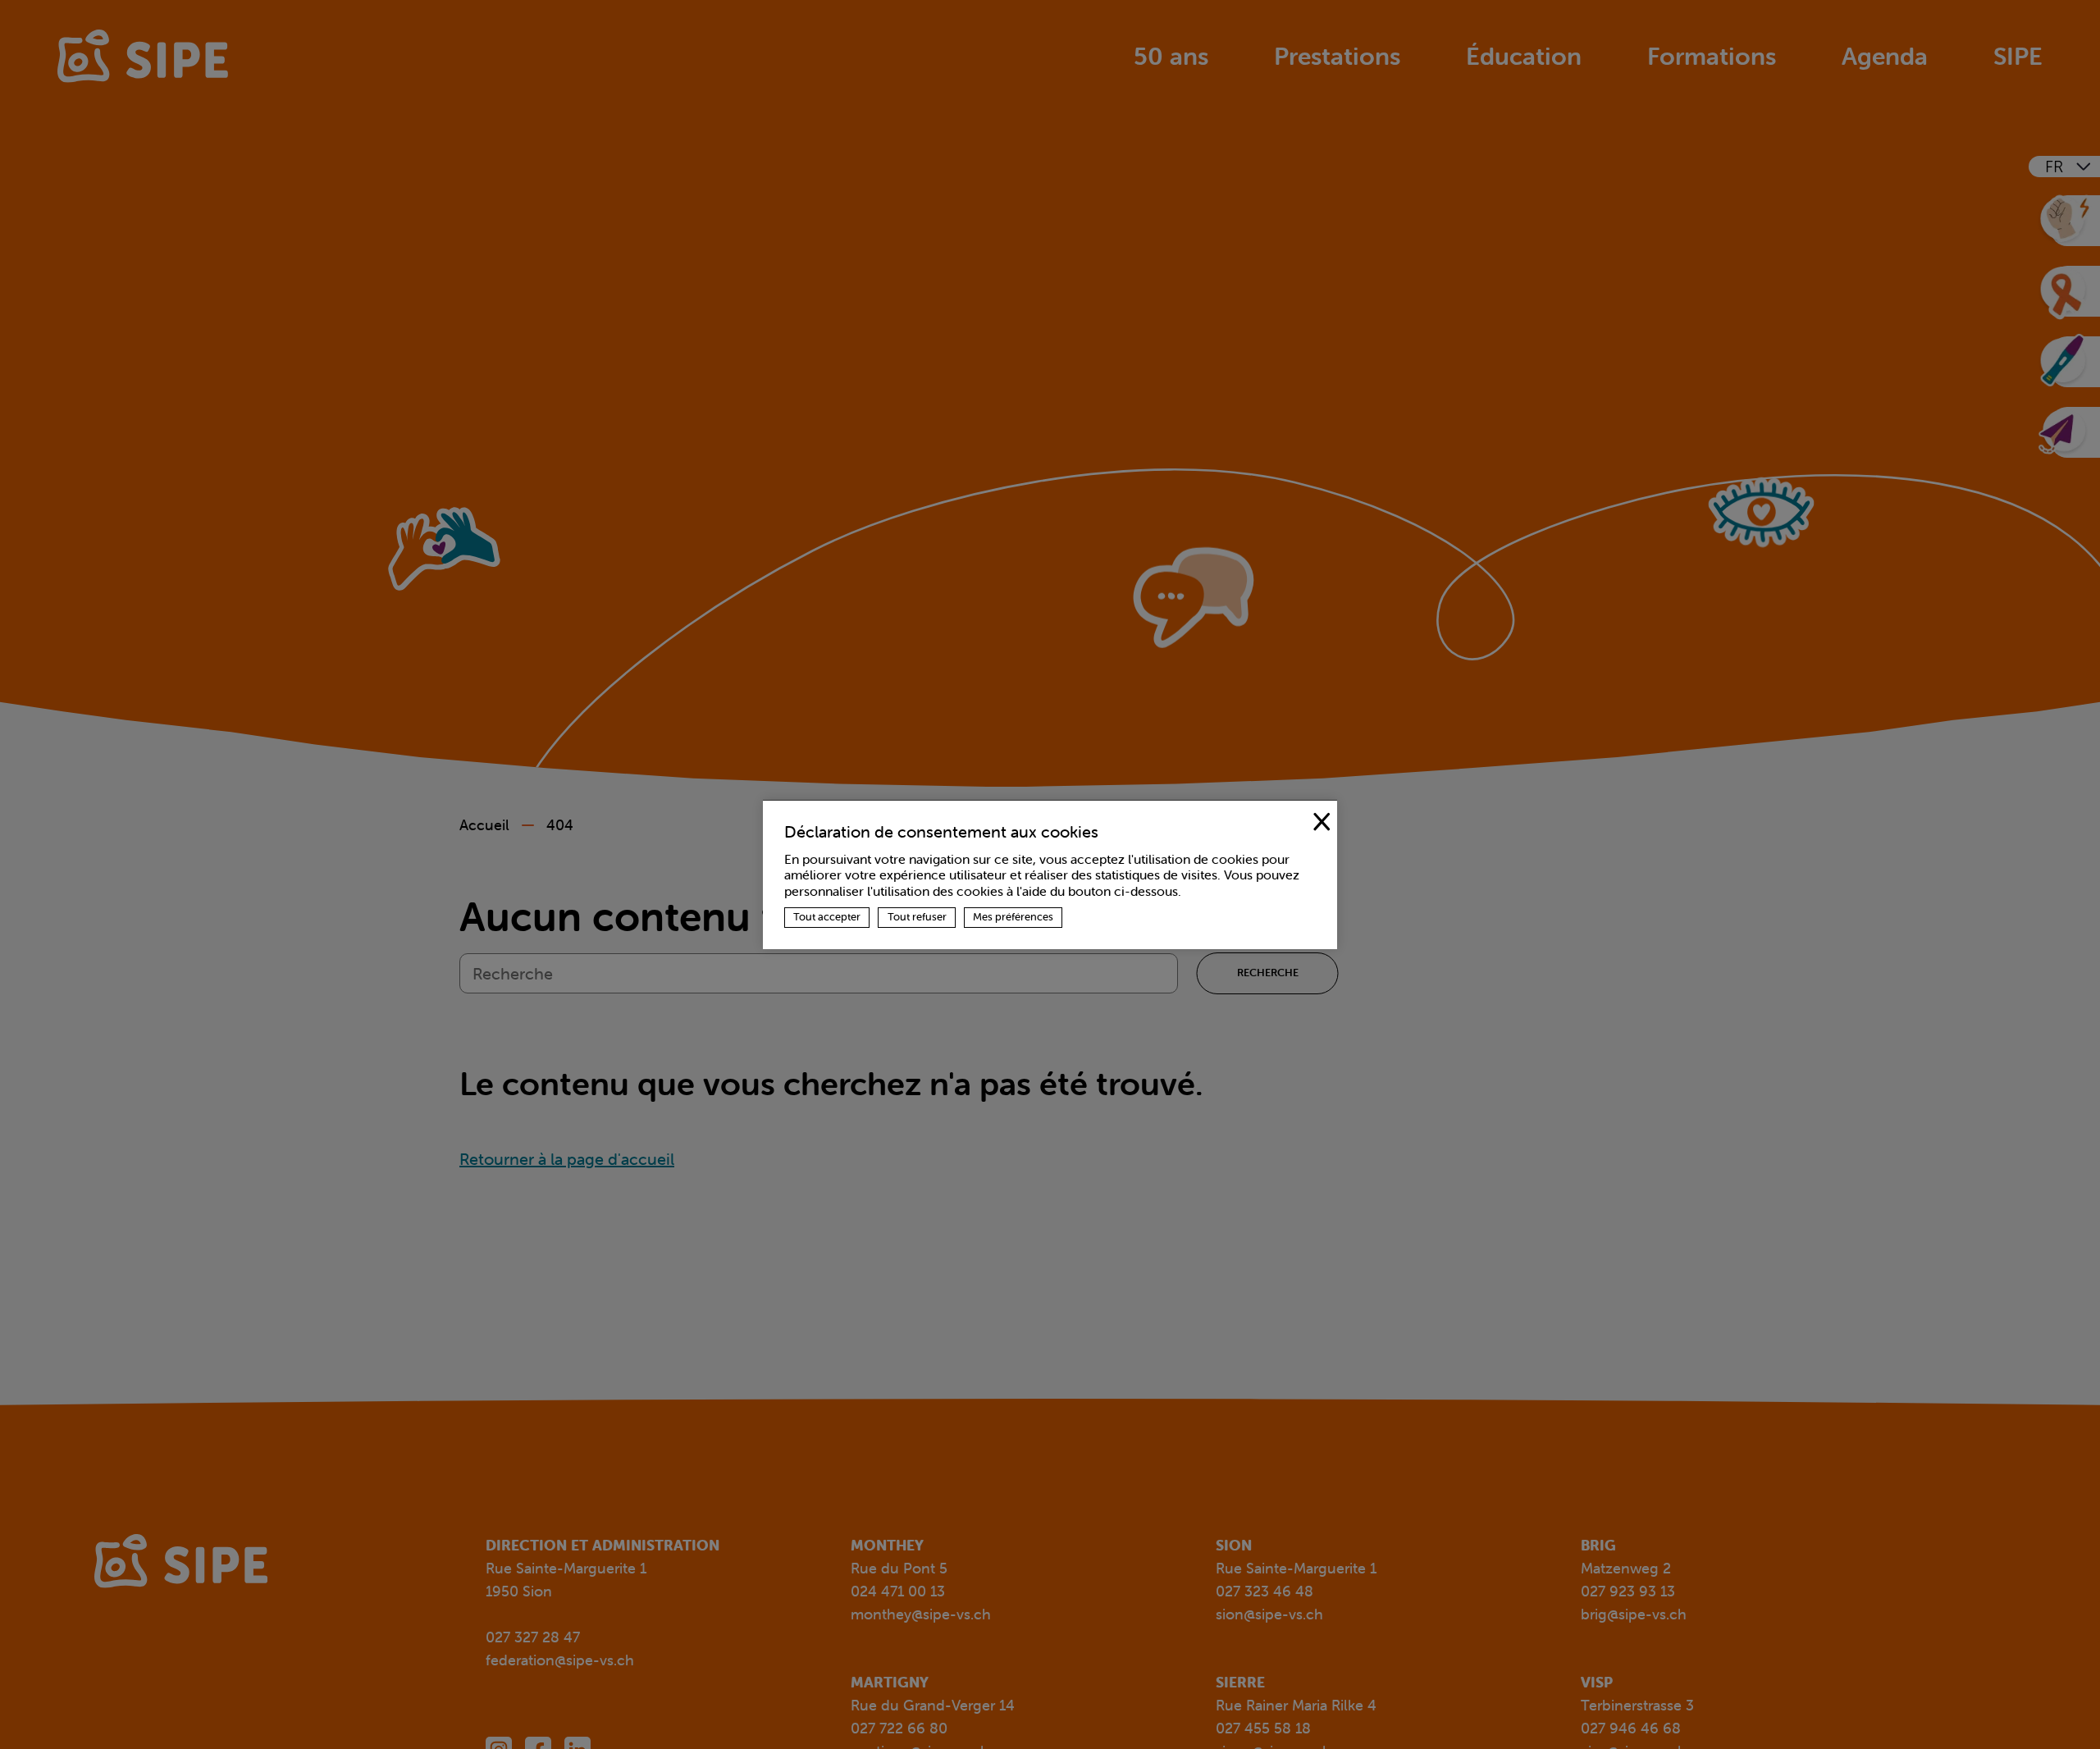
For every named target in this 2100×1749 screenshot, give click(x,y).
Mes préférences (1013, 917)
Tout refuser (917, 917)
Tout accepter (827, 917)
